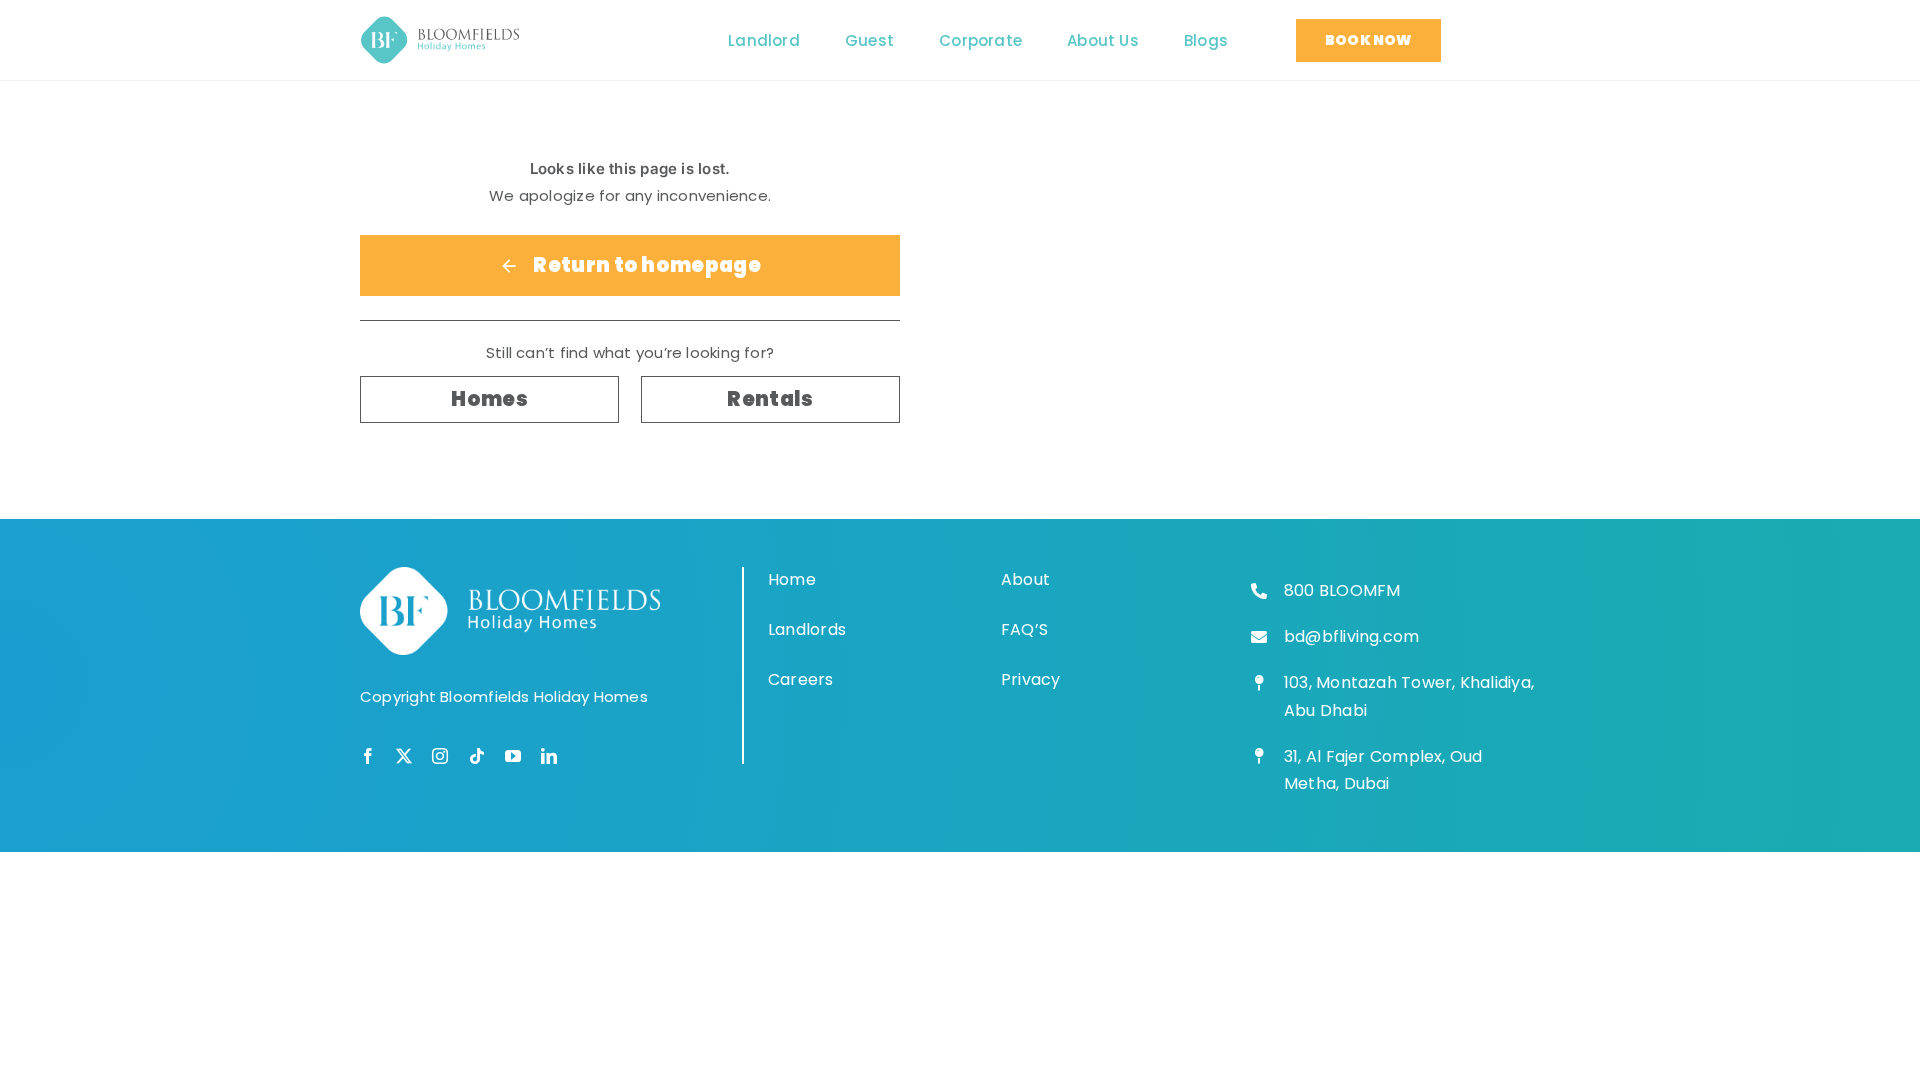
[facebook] (368, 756)
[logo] (440, 23)
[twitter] (404, 756)
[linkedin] (549, 756)
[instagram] (440, 756)
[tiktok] (477, 756)
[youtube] (513, 756)
